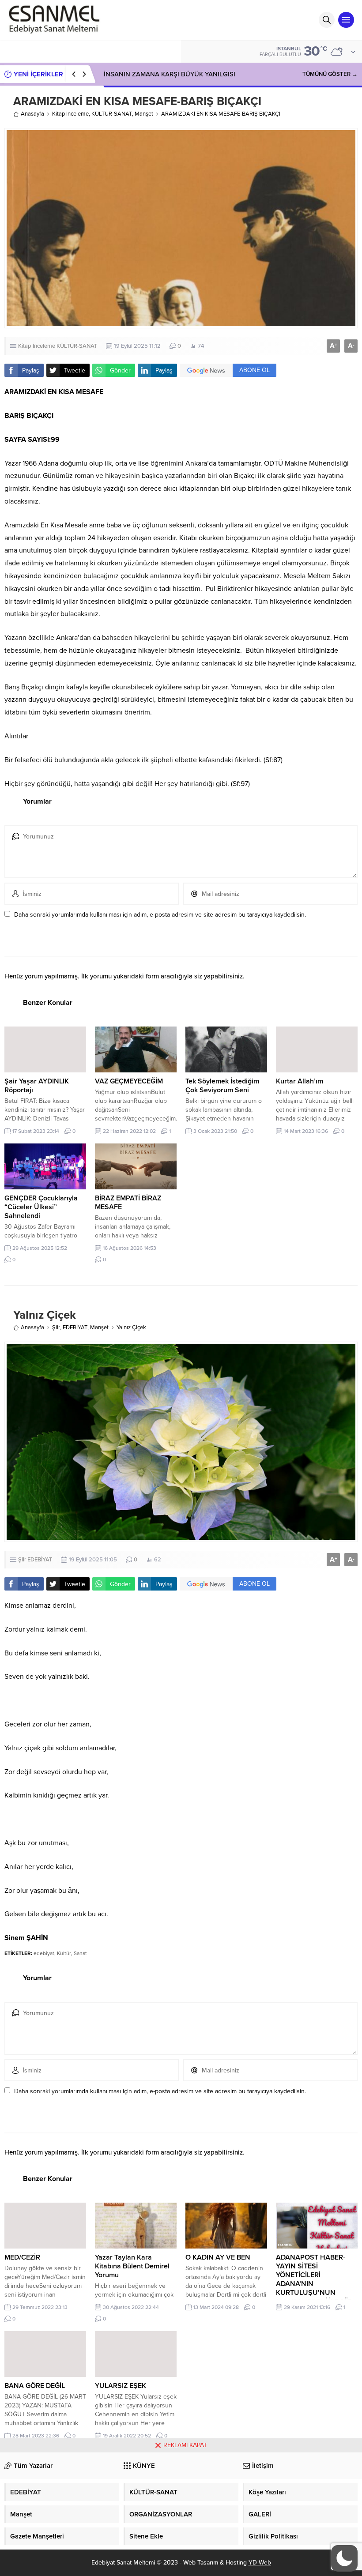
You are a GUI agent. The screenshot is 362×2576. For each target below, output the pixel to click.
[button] (344, 2558)
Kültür (64, 1953)
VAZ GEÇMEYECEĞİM (129, 1081)
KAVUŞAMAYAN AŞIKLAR (141, 74)
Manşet (144, 114)
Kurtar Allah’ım (300, 1081)
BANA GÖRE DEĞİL (35, 2386)
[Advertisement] (181, 2514)
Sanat (80, 1953)
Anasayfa (32, 114)
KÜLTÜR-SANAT (112, 114)
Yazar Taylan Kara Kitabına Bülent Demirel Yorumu (132, 2266)
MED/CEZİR (22, 2257)
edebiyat (44, 1953)
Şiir (56, 1327)
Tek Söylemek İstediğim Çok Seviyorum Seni (222, 1086)
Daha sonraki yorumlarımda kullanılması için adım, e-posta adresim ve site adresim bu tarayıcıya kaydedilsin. (160, 915)
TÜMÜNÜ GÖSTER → (330, 74)
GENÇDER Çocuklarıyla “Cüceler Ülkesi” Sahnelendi (41, 1207)
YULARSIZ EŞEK (121, 2386)
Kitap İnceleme (70, 114)
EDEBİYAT (75, 1327)
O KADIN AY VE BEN (218, 2257)
